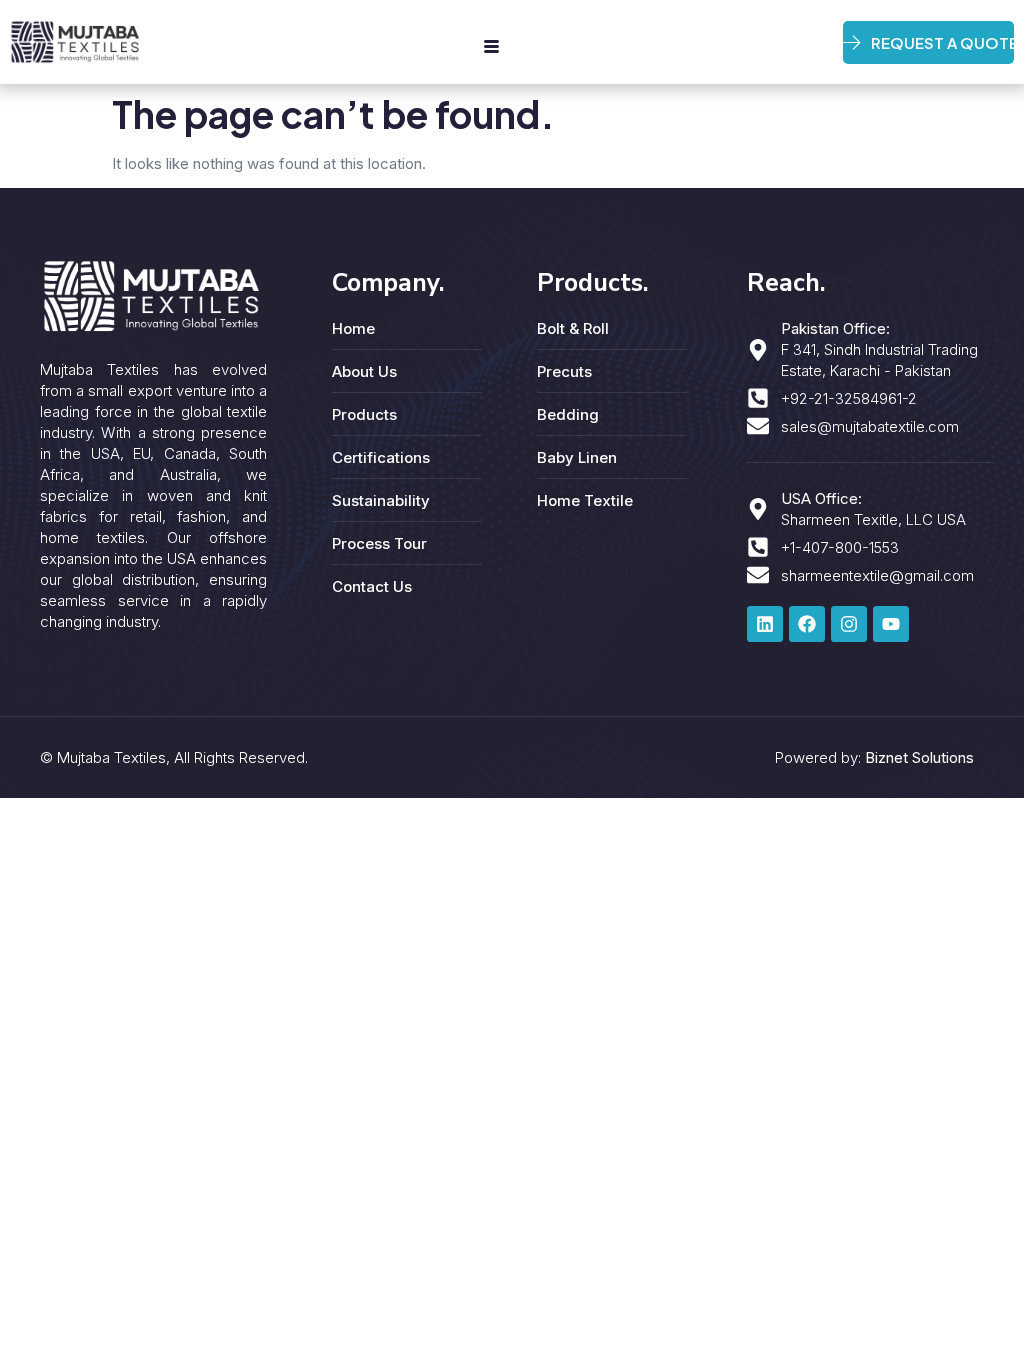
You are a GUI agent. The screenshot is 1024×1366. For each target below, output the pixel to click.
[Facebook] (807, 624)
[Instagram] (849, 624)
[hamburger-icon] (491, 46)
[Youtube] (891, 624)
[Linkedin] (765, 624)
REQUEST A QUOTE (942, 42)
